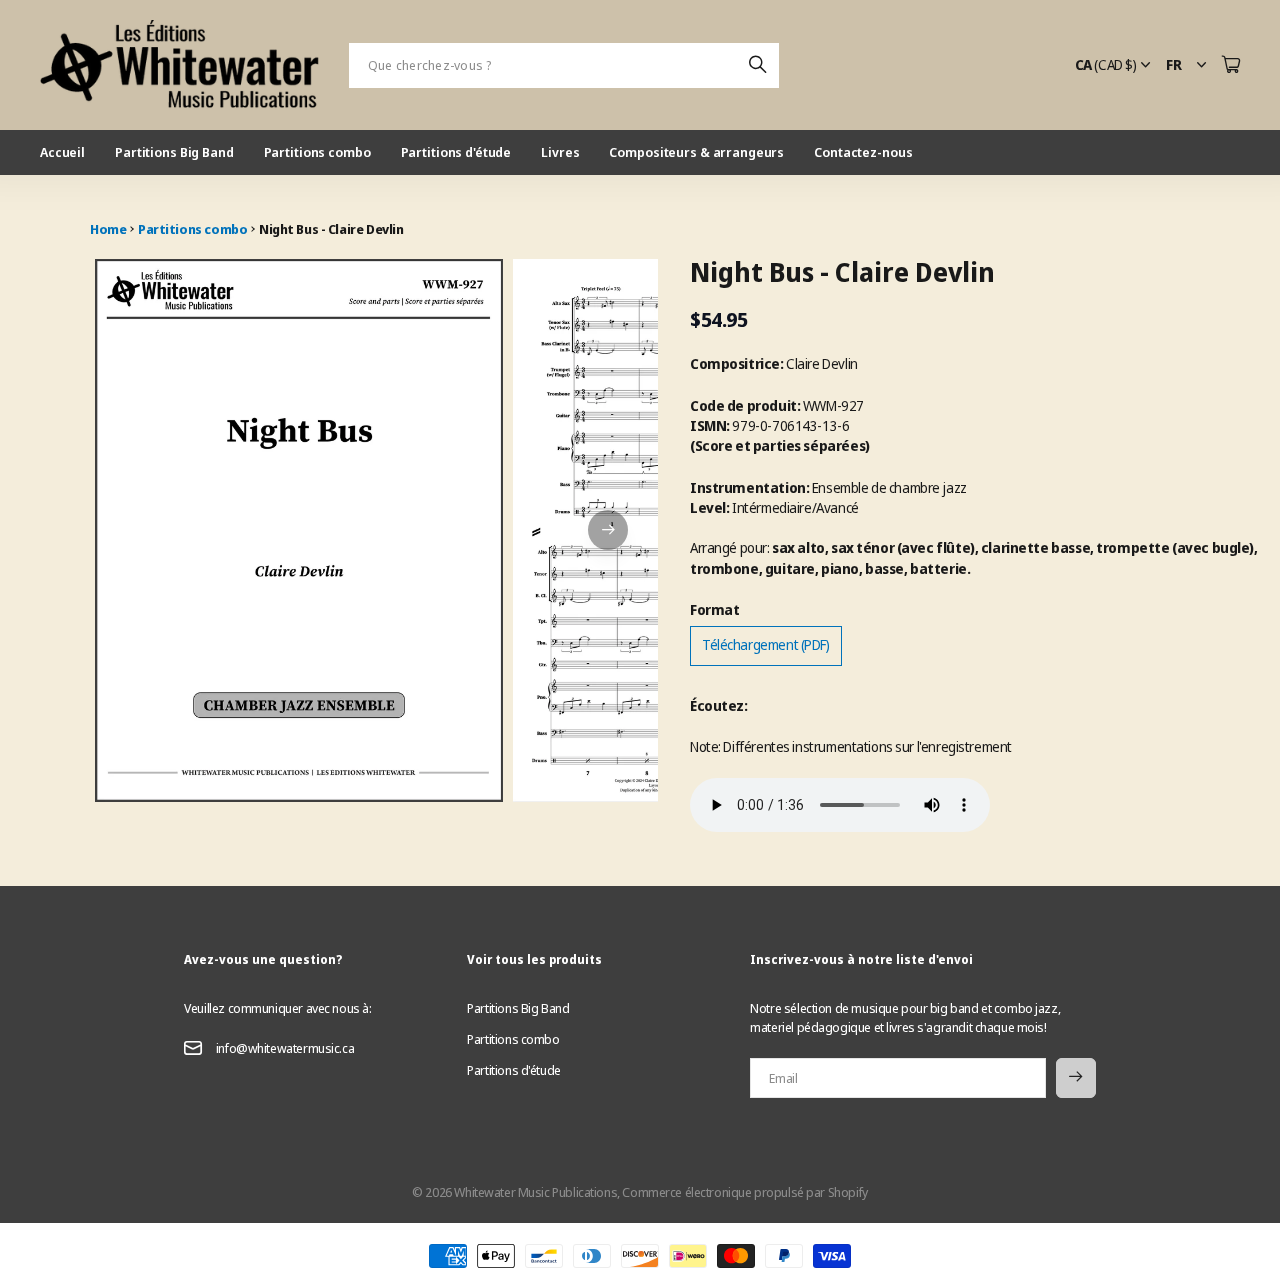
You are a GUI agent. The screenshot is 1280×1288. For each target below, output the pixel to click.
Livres (560, 152)
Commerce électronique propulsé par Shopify (744, 1192)
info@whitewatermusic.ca (285, 1048)
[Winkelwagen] (1231, 65)
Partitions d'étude (456, 152)
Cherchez (759, 65)
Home (108, 229)
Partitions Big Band (174, 152)
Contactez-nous (863, 152)
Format (714, 609)
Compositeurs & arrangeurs (696, 152)
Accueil (62, 152)
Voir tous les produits (534, 959)
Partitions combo (317, 152)
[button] (608, 530)
